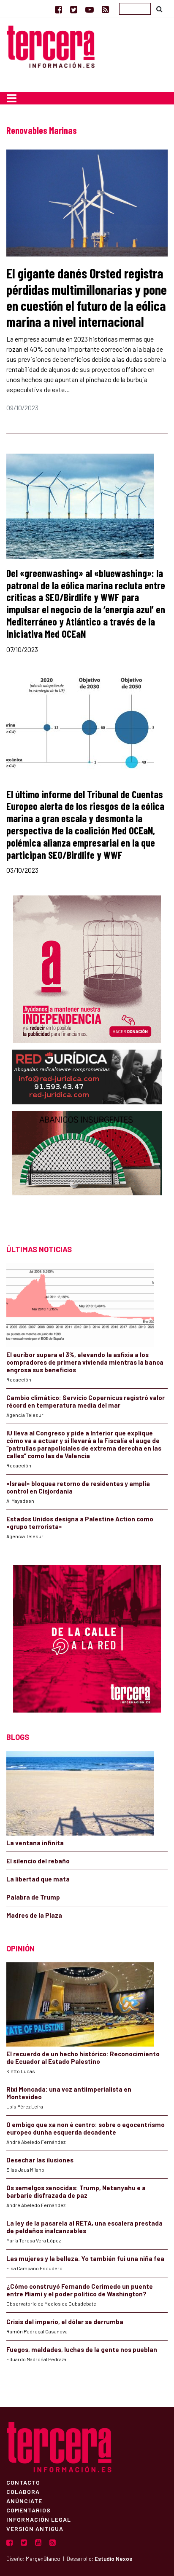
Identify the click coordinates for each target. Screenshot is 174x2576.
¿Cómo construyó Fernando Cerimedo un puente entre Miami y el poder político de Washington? (80, 2290)
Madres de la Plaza (34, 1915)
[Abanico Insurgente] (87, 1170)
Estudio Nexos (113, 2559)
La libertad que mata (38, 1879)
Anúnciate (24, 2501)
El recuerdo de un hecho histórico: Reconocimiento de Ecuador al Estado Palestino (83, 2058)
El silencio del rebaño (38, 1861)
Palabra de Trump (33, 1897)
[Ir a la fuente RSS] (105, 9)
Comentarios (29, 2510)
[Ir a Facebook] (58, 9)
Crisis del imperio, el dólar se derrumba (65, 2322)
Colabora (23, 2491)
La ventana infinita (35, 1843)
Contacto (23, 2482)
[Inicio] (51, 45)
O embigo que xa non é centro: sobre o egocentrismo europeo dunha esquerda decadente (86, 2128)
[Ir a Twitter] (74, 9)
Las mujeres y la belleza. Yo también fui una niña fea (85, 2258)
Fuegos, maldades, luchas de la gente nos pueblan (82, 2349)
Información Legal (39, 2519)
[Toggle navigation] (12, 98)
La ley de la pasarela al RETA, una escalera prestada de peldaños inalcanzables (84, 2227)
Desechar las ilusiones (40, 2160)
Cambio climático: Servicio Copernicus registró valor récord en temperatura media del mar (86, 1401)
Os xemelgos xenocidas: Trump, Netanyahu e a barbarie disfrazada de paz (76, 2191)
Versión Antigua (35, 2528)
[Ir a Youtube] (90, 9)
